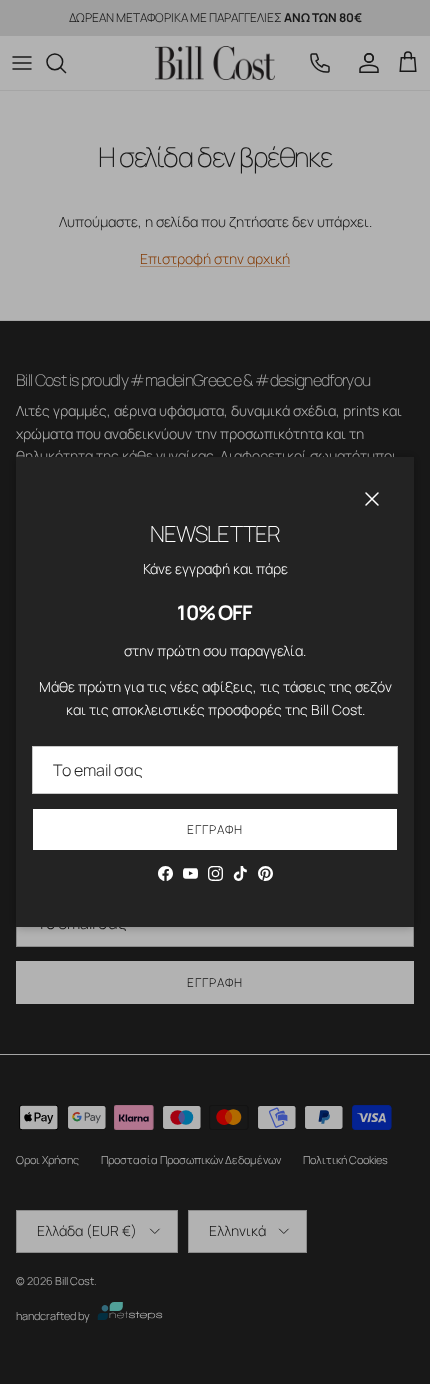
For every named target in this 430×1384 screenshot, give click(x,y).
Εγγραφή (215, 829)
